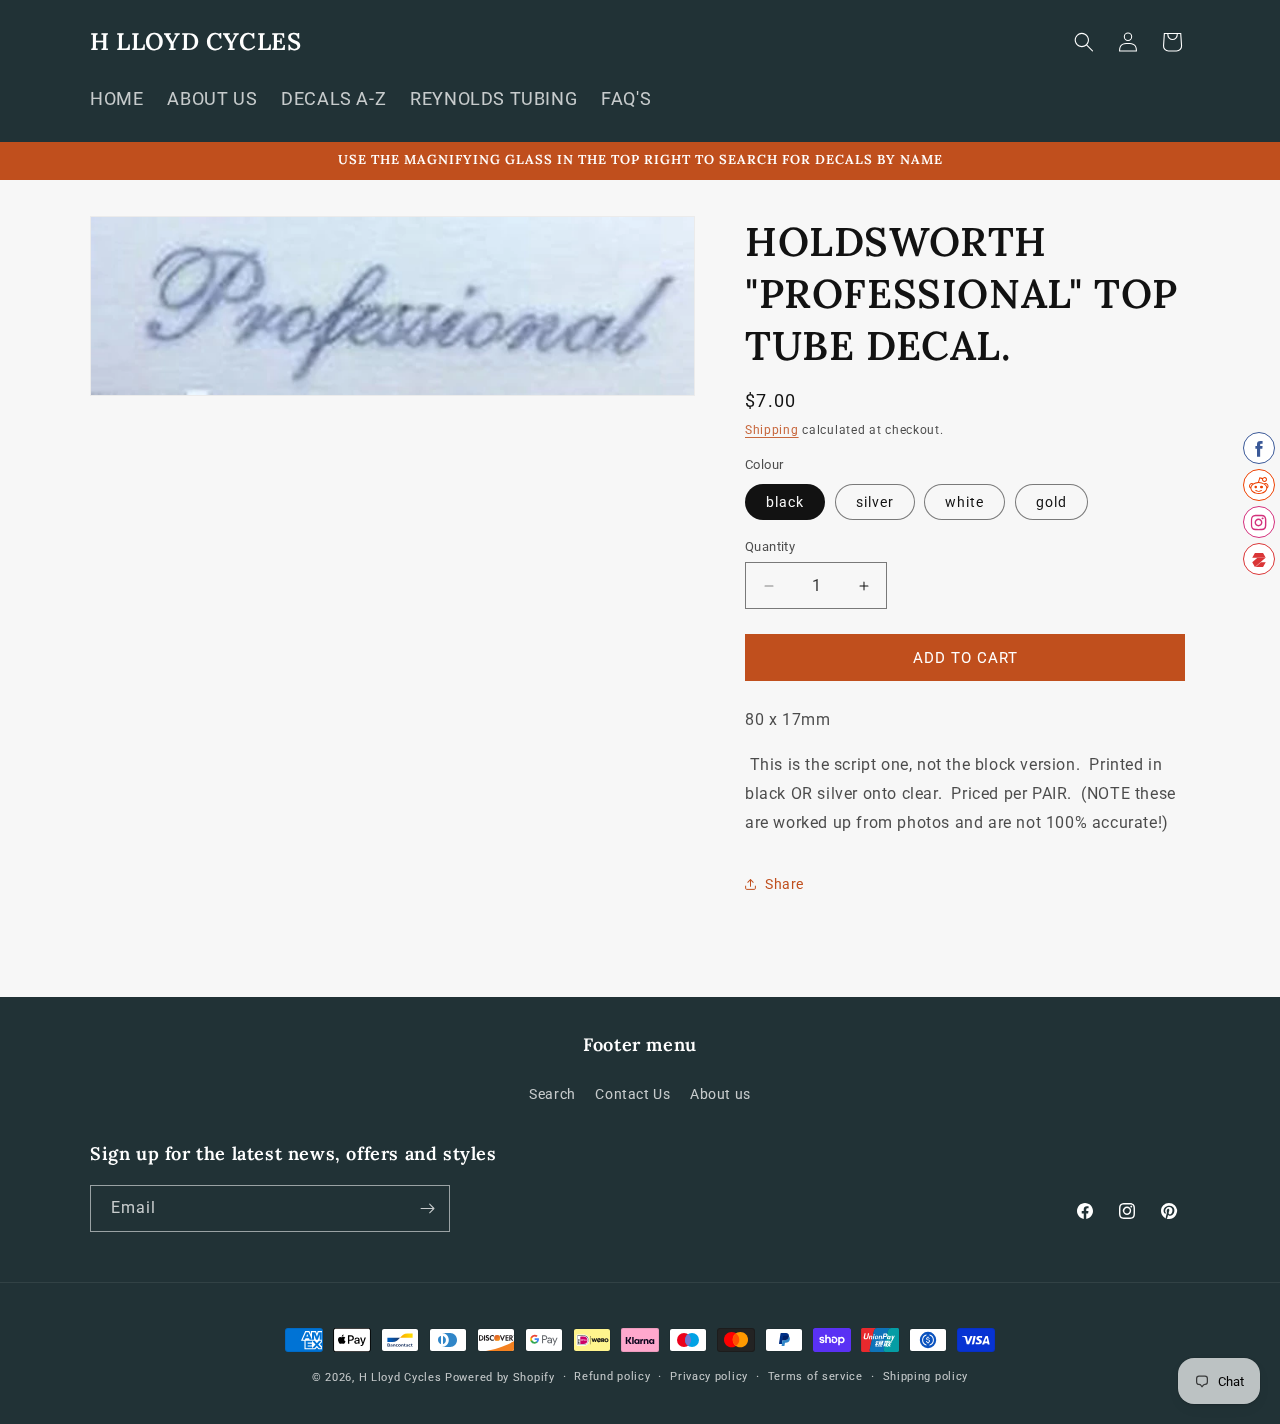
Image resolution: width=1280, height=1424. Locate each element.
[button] (1084, 42)
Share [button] (784, 884)
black (785, 502)
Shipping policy (926, 1376)
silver (875, 502)
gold (1051, 502)
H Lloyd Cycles (400, 1377)
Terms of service (815, 1376)
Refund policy (612, 1376)
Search (552, 1094)
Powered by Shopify (500, 1377)
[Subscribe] (427, 1208)
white (964, 502)
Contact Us (632, 1094)
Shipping (772, 430)
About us (720, 1094)
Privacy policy (709, 1376)
